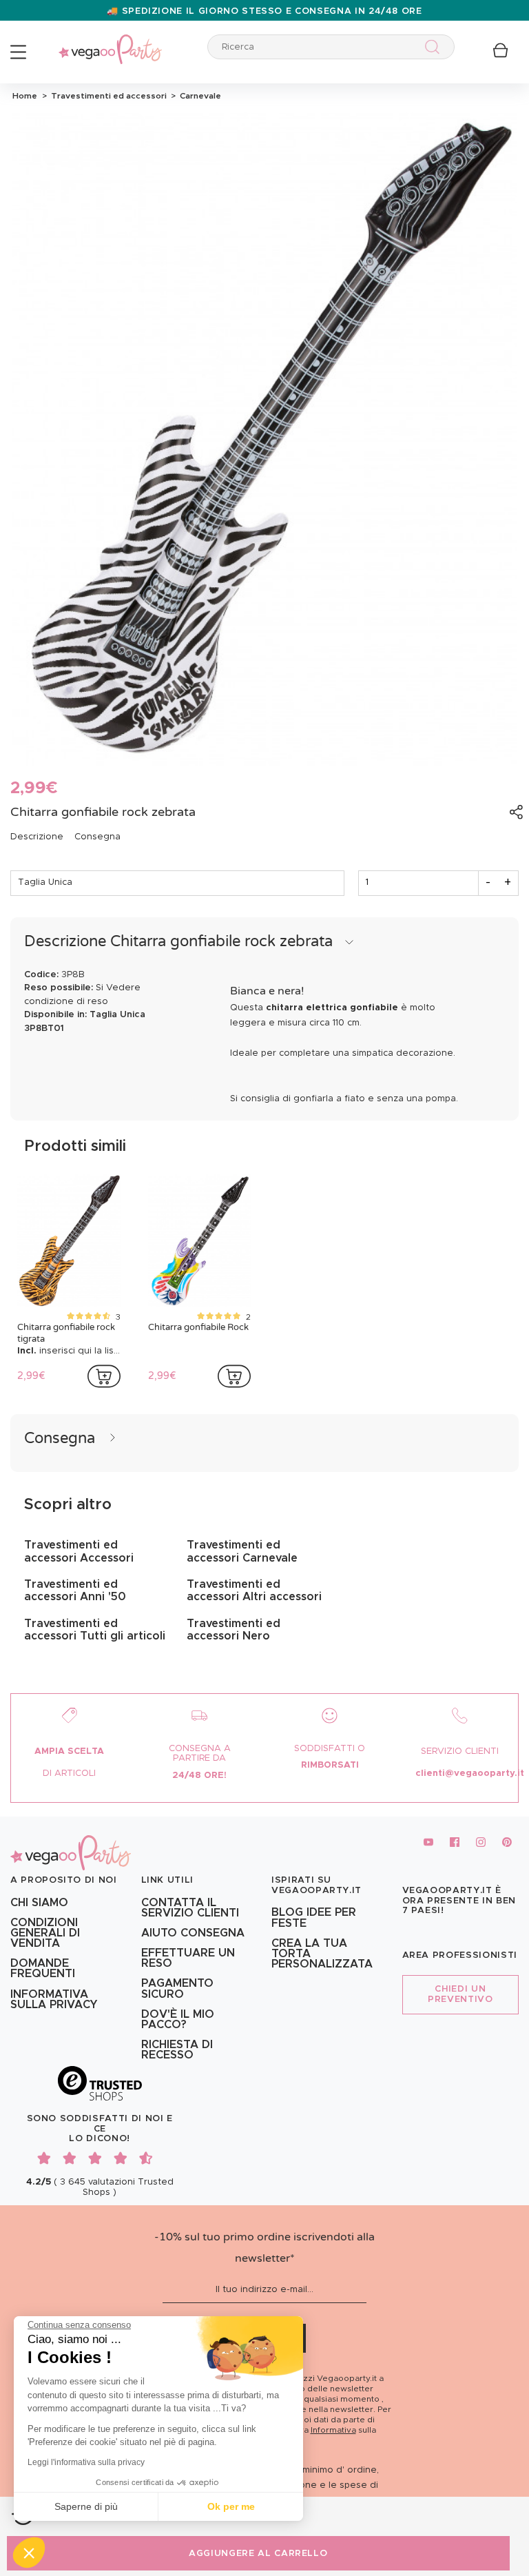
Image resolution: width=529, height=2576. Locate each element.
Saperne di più (86, 2506)
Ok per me (231, 2506)
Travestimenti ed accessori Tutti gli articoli (95, 1630)
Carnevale (198, 96)
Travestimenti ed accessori (108, 96)
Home (25, 96)
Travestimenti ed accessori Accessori (79, 1551)
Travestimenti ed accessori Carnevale (242, 1551)
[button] (29, 2553)
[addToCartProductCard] (104, 1376)
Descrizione (37, 837)
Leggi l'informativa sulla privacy (86, 2462)
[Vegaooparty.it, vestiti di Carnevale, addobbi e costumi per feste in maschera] (110, 42)
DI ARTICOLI (69, 1773)
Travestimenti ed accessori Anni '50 (75, 1591)
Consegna (97, 837)
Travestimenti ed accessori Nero (234, 1630)
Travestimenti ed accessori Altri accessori (254, 1591)
